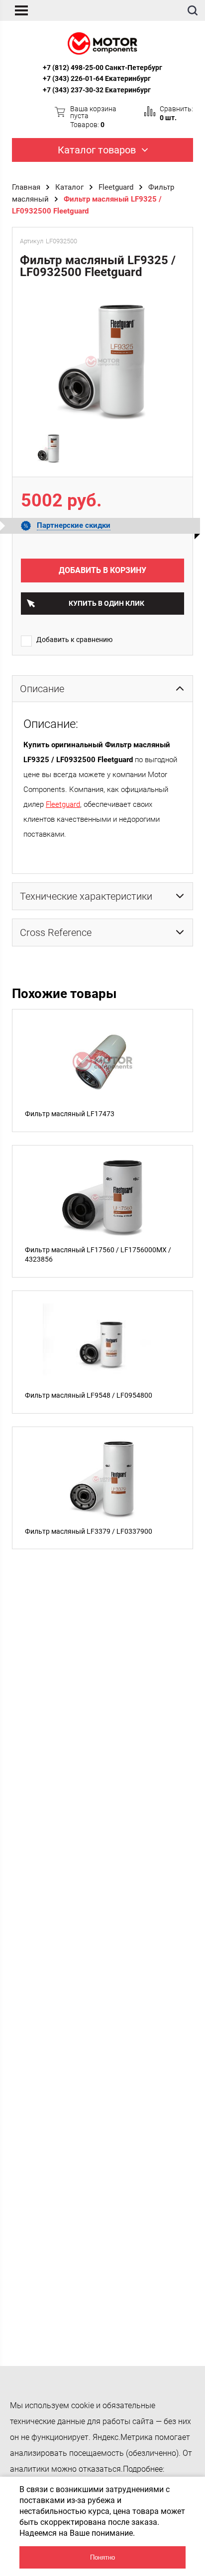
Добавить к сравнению (74, 640)
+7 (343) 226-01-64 (73, 78)
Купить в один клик (106, 603)
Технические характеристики (86, 896)
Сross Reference (56, 932)
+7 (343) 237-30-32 (73, 90)
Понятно (102, 2557)
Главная (26, 187)
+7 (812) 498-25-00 (73, 68)
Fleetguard (116, 187)
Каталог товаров (97, 150)
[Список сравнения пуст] (150, 111)
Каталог (69, 187)
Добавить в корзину (102, 570)
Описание (42, 689)
